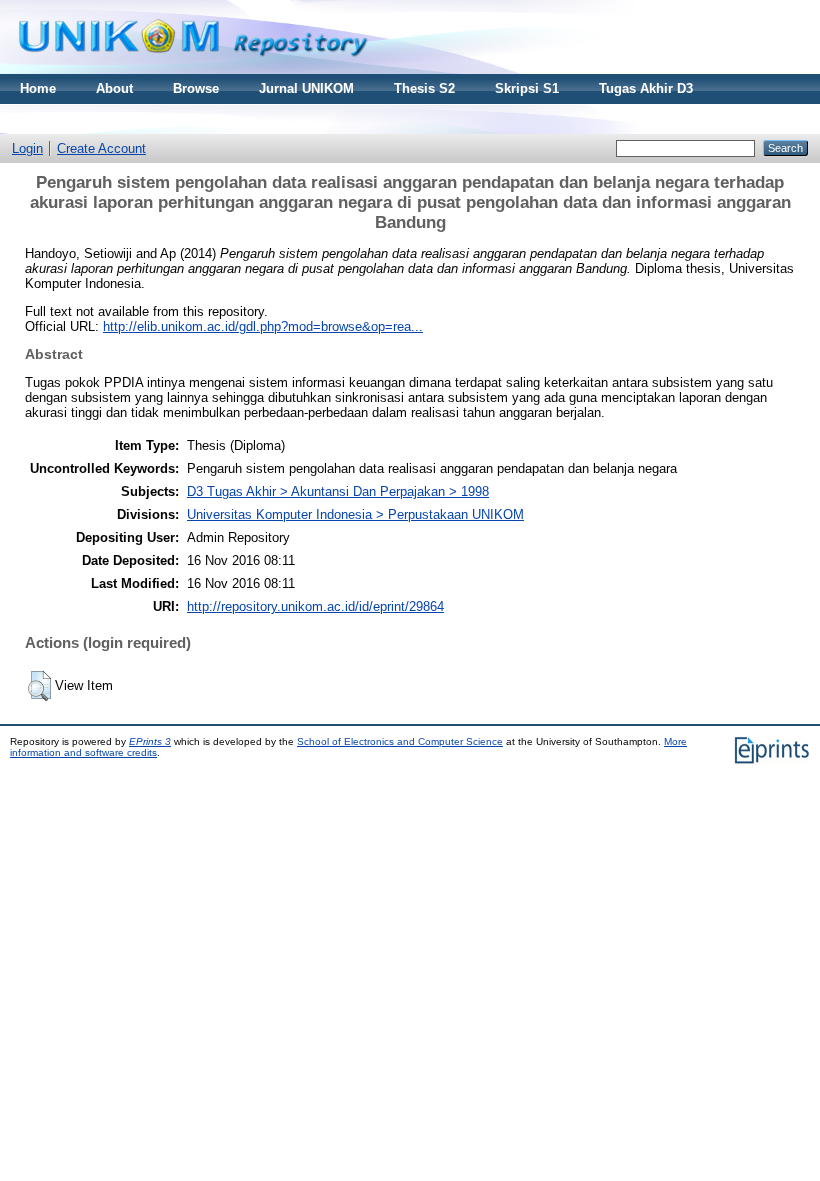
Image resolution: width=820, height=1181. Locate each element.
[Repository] (193, 69)
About (114, 88)
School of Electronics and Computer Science (400, 741)
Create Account (101, 148)
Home (38, 88)
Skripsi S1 (527, 88)
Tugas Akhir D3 (646, 88)
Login (27, 148)
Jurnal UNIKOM (306, 88)
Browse (196, 88)
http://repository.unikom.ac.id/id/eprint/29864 (315, 606)
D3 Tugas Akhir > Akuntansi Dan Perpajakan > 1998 (338, 491)
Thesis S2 (424, 88)
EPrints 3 (150, 741)
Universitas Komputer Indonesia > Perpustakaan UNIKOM (355, 514)
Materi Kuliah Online (83, 118)
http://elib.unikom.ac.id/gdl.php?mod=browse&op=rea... (263, 326)
